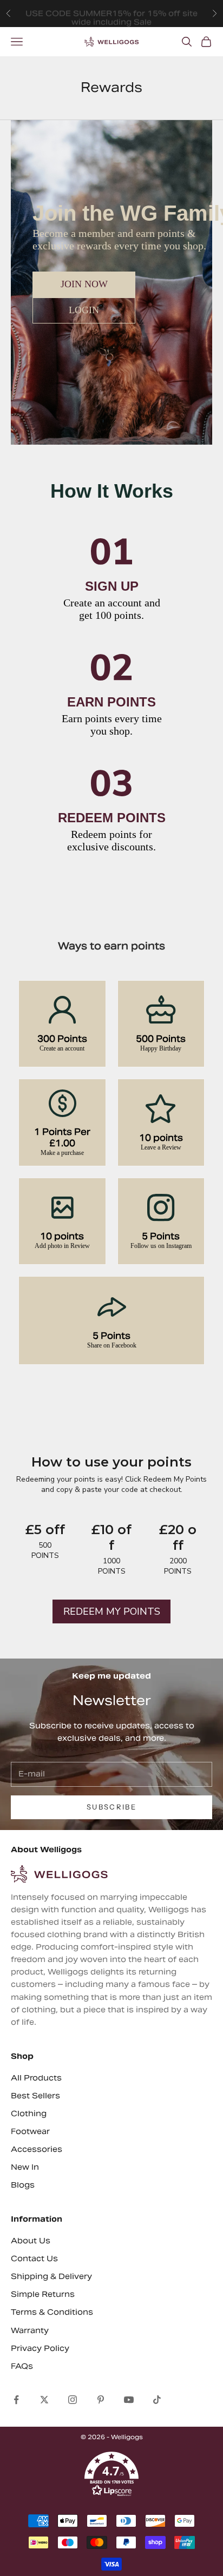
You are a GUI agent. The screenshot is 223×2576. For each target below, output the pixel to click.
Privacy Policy (40, 2348)
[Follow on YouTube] (129, 2400)
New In (25, 2167)
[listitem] (62, 1024)
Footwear (30, 2131)
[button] (111, 2474)
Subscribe (111, 1807)
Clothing (29, 2113)
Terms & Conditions (52, 2312)
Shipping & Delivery (51, 2276)
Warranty (30, 2330)
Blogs (23, 2185)
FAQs (22, 2366)
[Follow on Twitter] (44, 2400)
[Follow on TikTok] (157, 2400)
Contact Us (34, 2258)
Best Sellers (35, 2096)
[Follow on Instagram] (73, 2400)
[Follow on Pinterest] (101, 2400)
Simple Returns (43, 2294)
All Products (36, 2078)
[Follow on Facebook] (16, 2400)
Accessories (37, 2149)
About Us (31, 2241)
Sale (143, 18)
